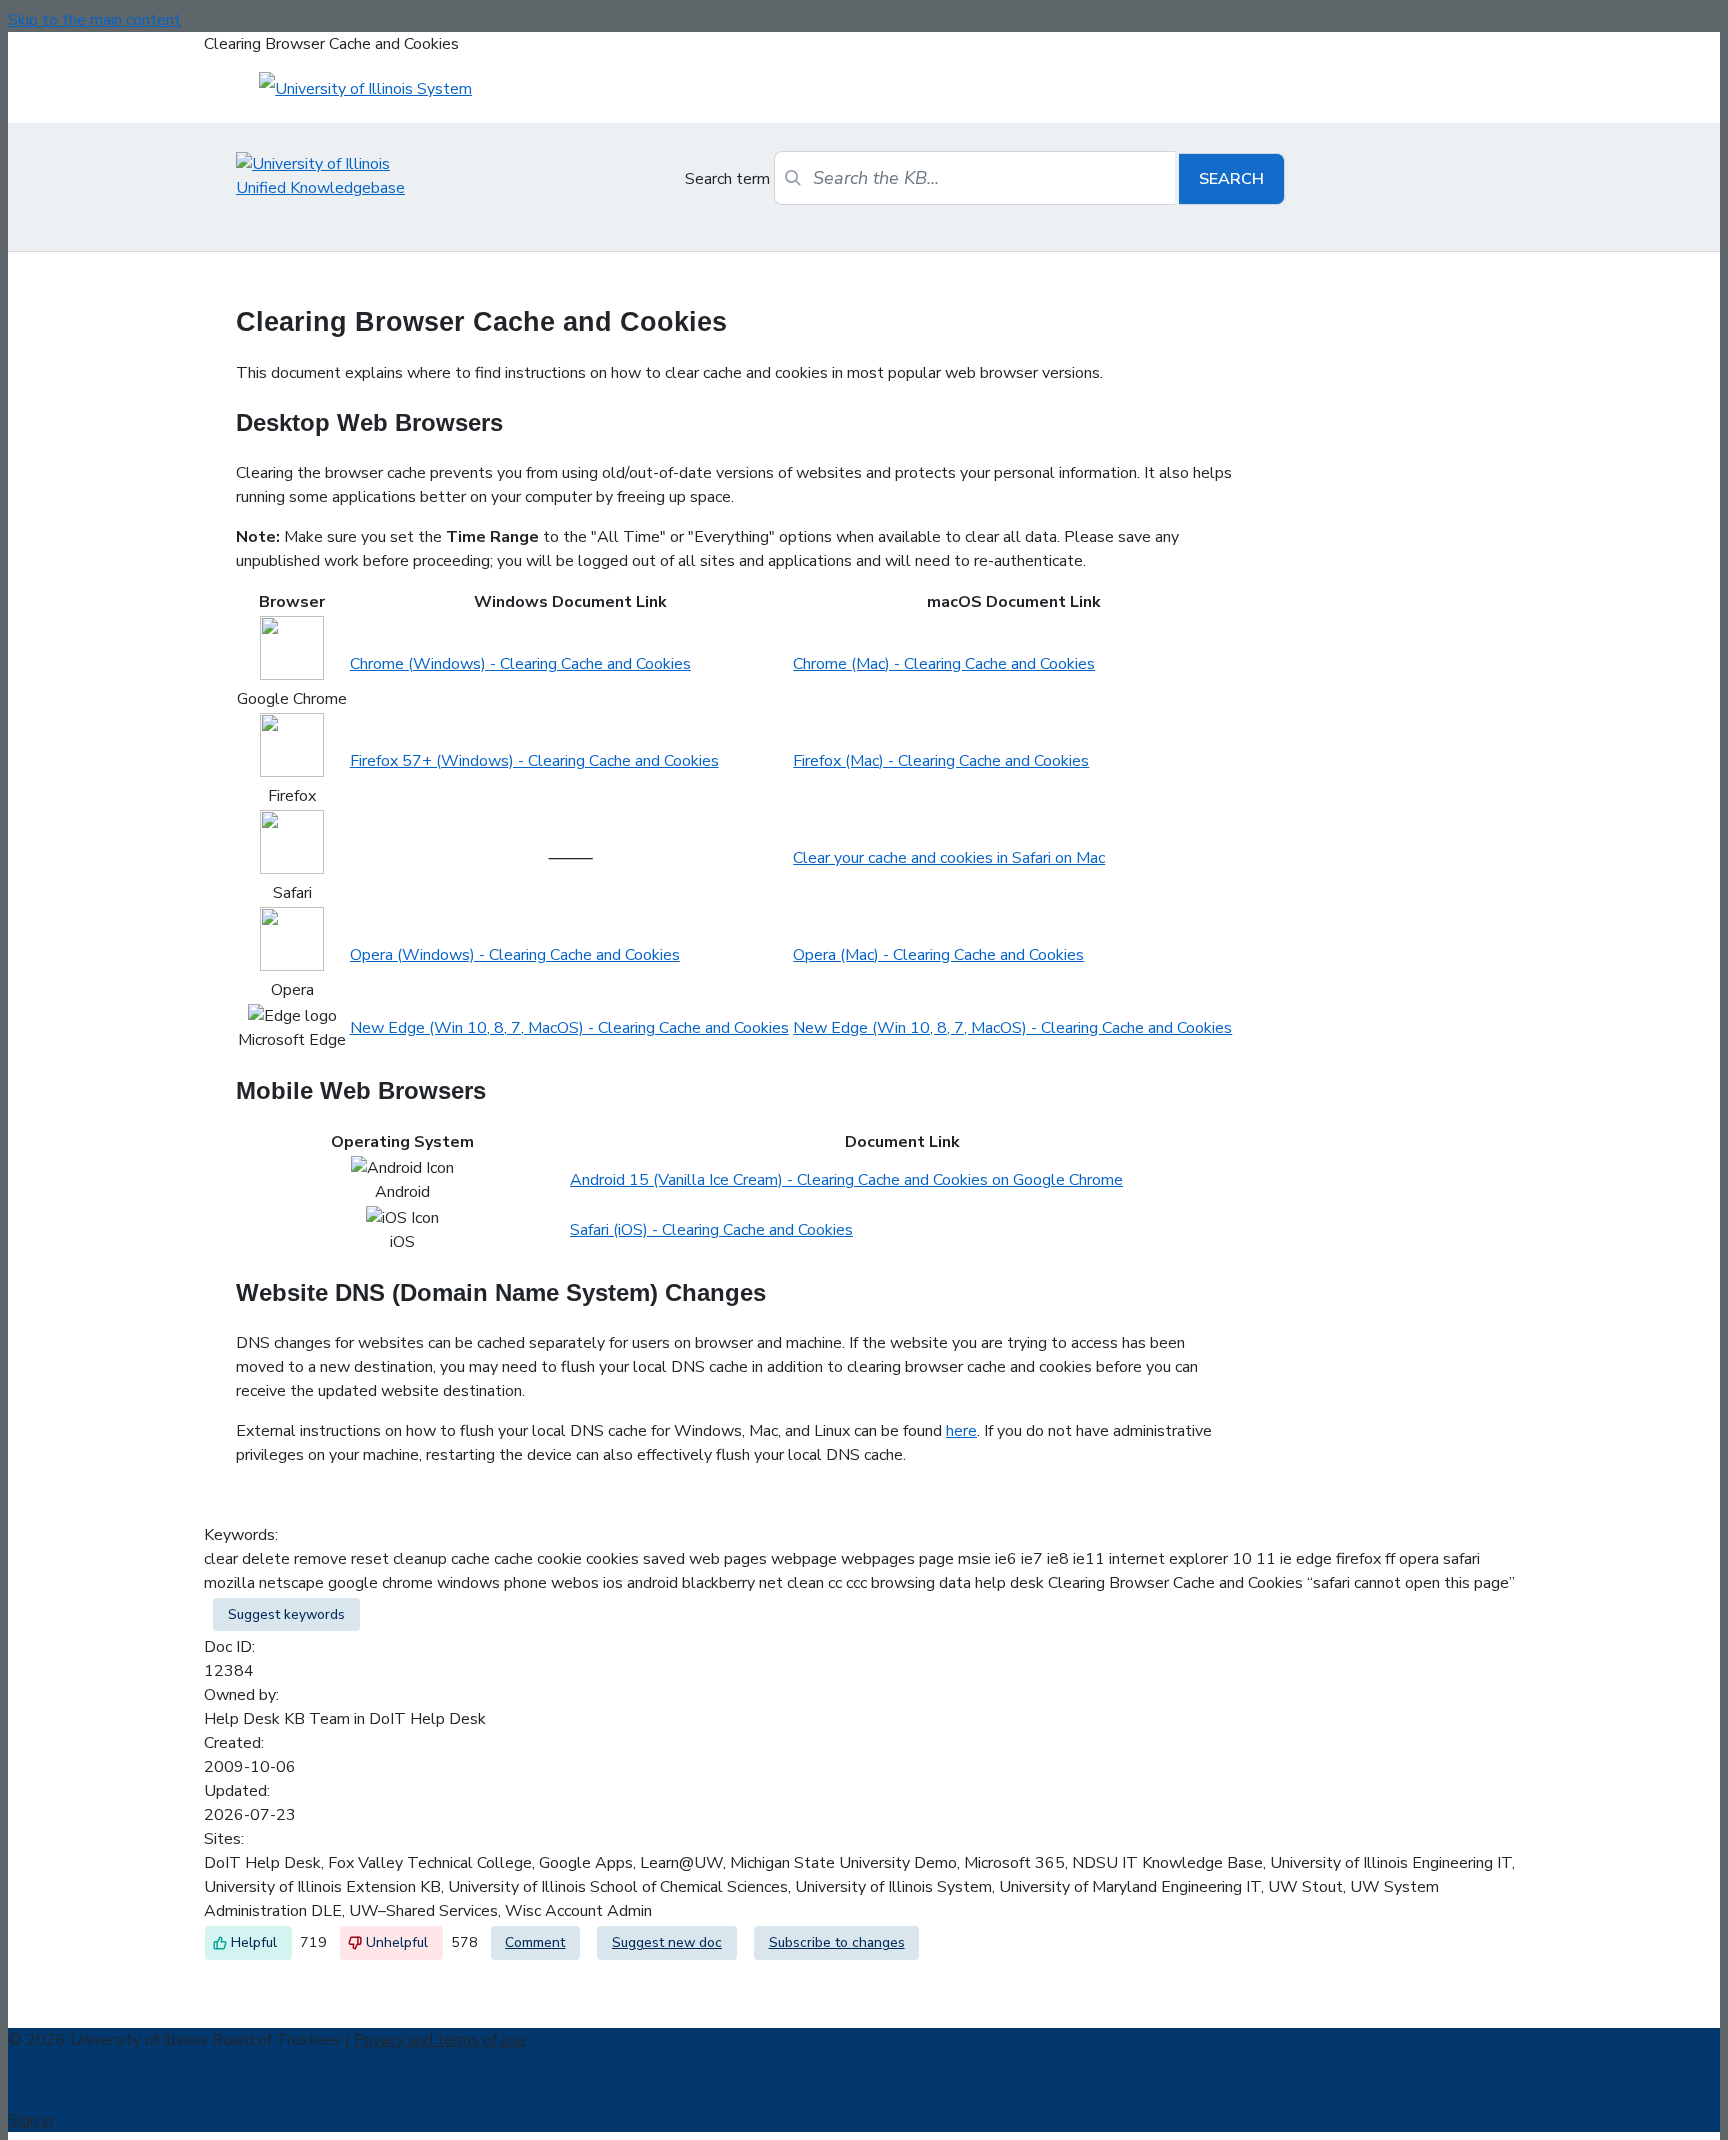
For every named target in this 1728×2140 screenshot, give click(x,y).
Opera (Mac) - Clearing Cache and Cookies (938, 955)
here (961, 1431)
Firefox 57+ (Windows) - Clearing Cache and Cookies (534, 761)
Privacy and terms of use (440, 2040)
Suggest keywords (286, 1614)
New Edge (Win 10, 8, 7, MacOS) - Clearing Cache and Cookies (569, 1028)
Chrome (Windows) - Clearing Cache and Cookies (520, 664)
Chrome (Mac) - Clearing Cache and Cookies (944, 664)
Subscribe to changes (837, 1942)
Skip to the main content (94, 20)
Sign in (30, 2120)
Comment (535, 1942)
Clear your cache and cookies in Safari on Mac (949, 858)
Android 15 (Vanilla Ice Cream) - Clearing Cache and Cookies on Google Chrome (846, 1180)
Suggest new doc (667, 1942)
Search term (727, 179)
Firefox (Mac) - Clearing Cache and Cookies (941, 761)
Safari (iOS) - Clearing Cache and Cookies (711, 1230)
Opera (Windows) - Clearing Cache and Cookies (515, 955)
